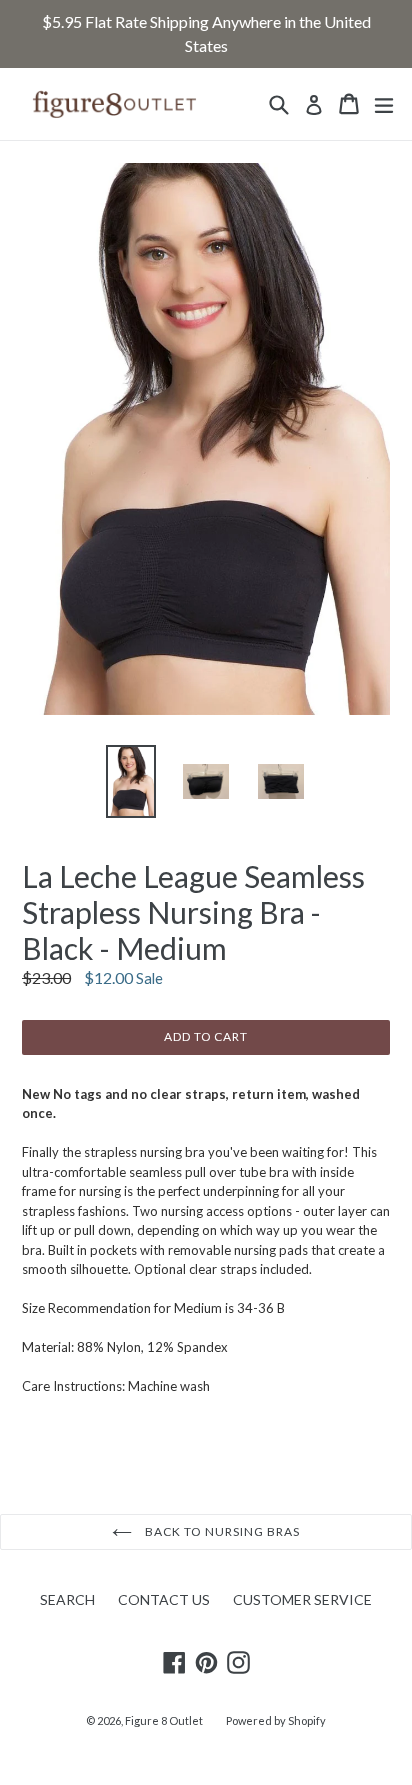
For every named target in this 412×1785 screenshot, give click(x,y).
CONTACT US (164, 1599)
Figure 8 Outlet (164, 1720)
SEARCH (67, 1599)
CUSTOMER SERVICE (302, 1599)
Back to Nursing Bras (220, 1531)
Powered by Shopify (276, 1720)
